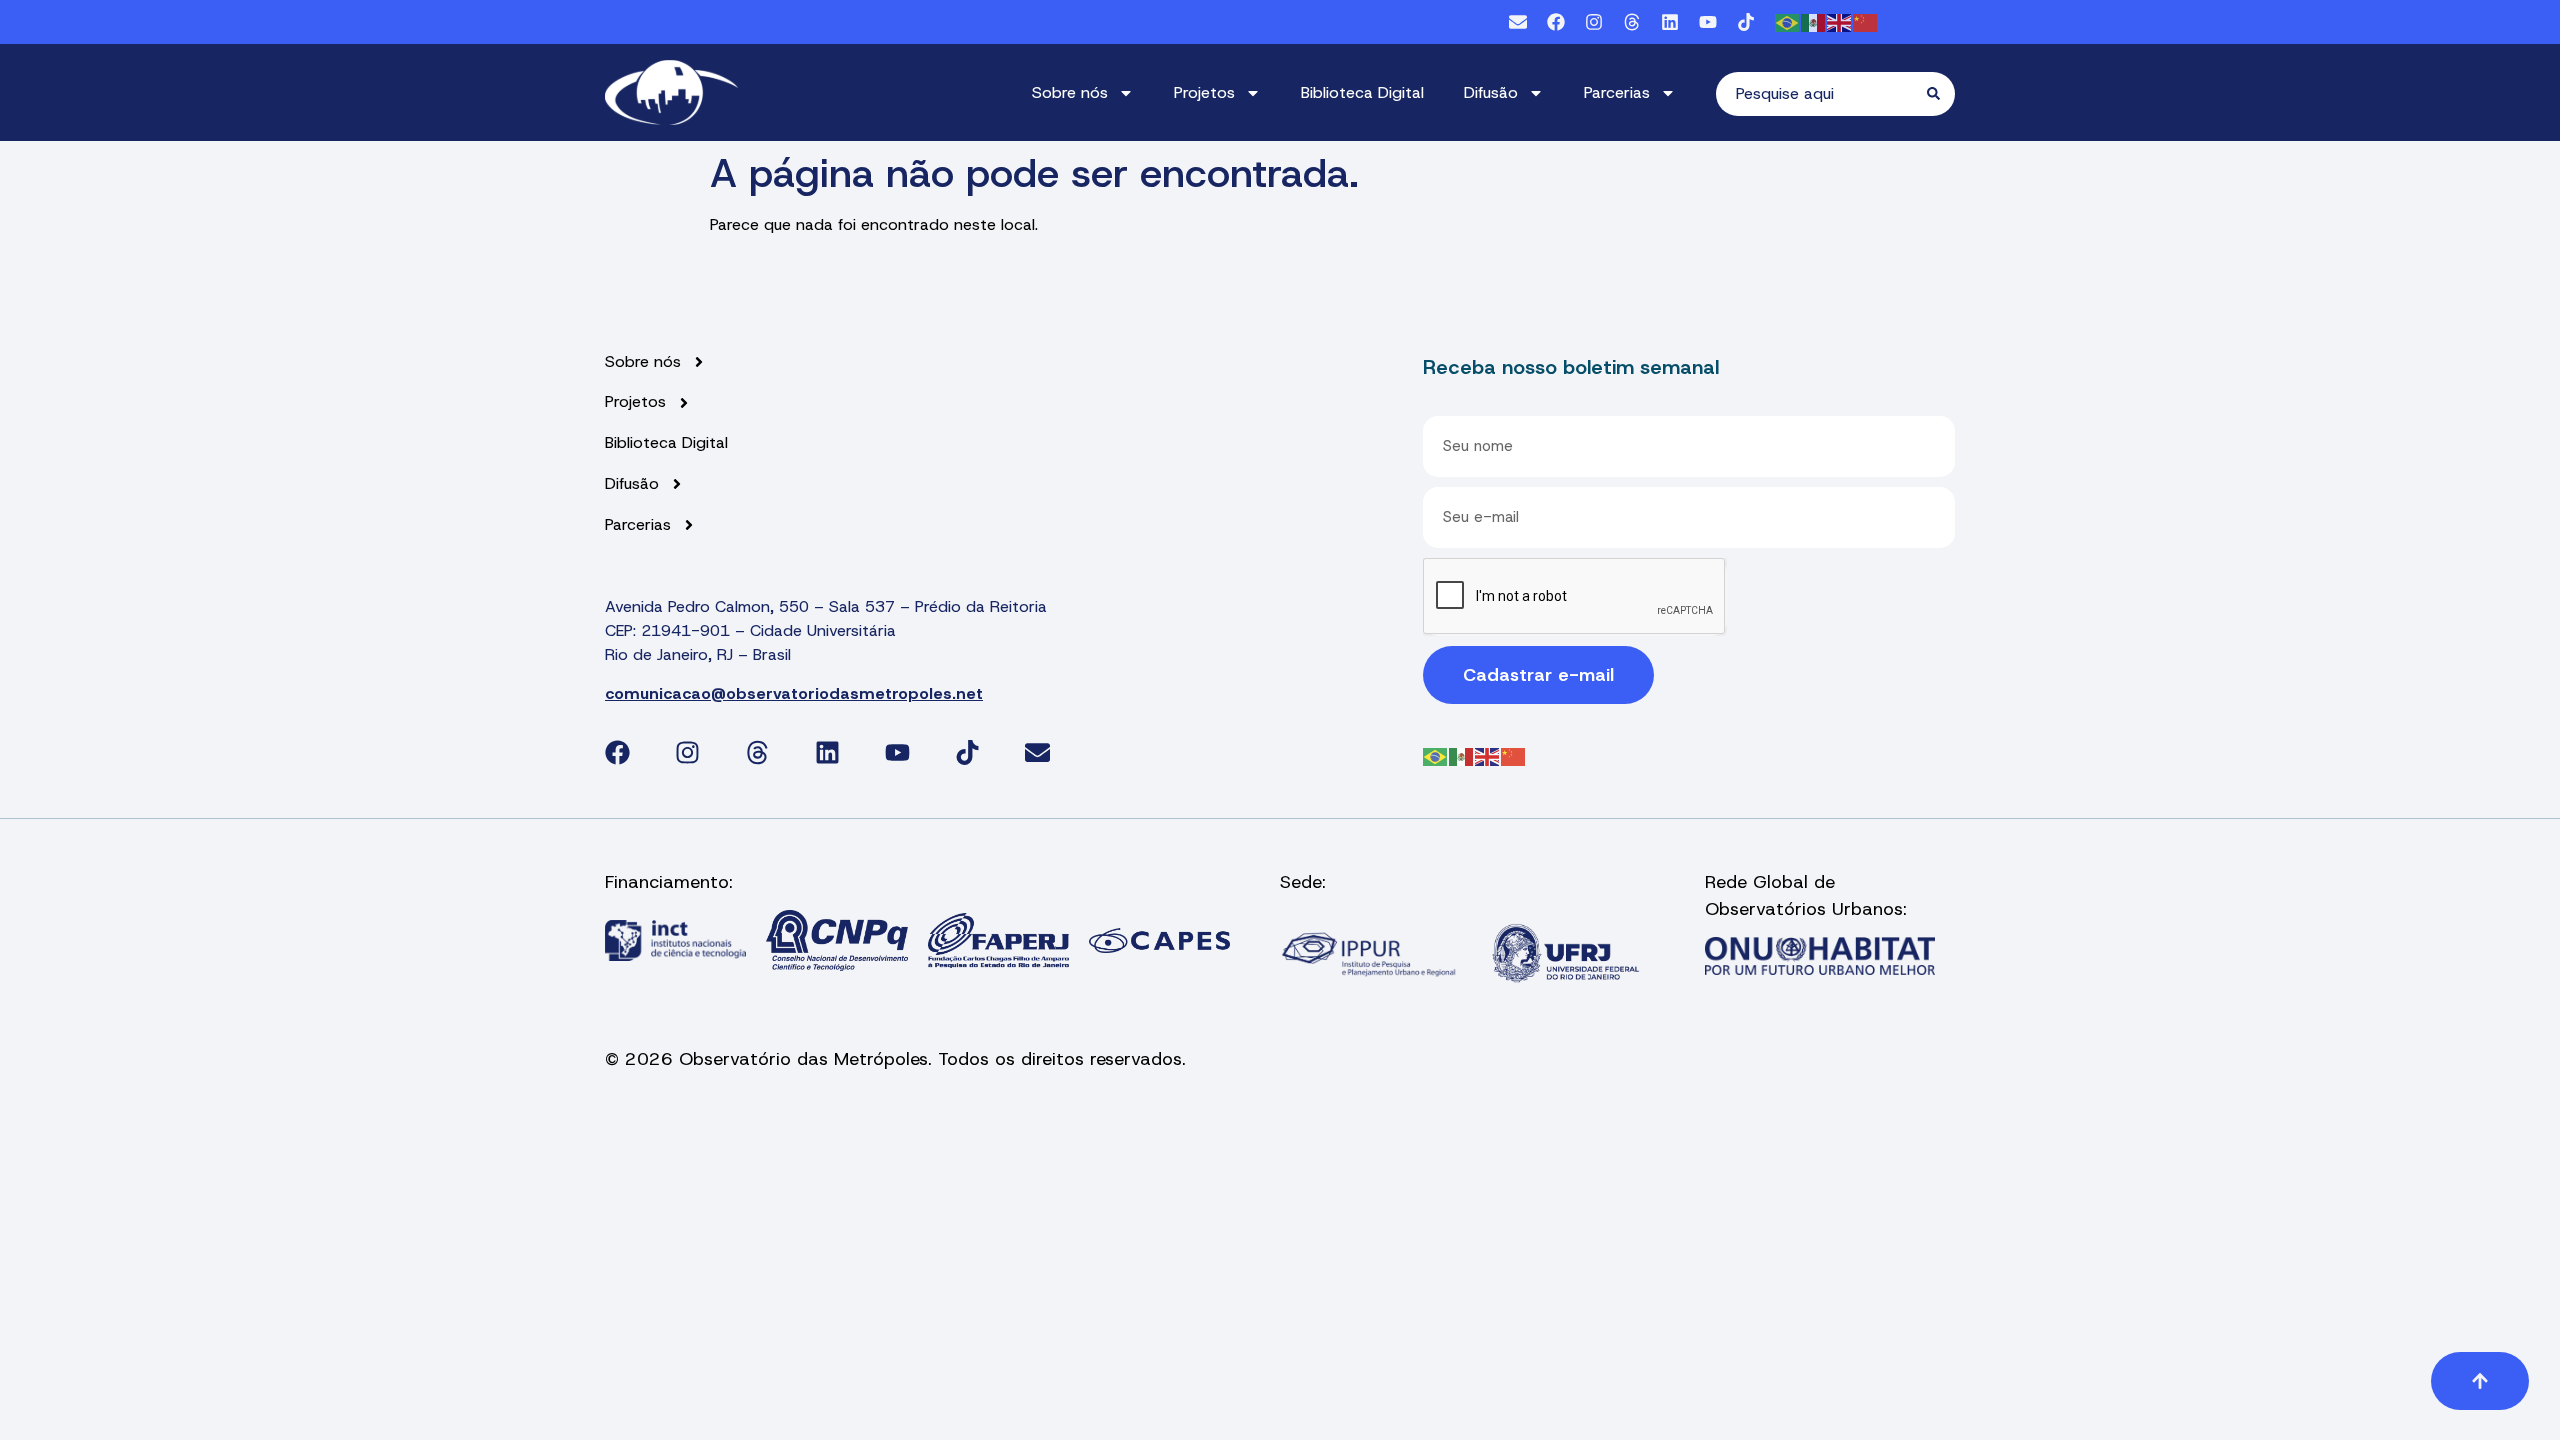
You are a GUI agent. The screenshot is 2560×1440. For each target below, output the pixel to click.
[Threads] (1632, 22)
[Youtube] (1708, 22)
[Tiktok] (1746, 22)
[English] (1840, 21)
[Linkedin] (1670, 22)
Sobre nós (1070, 92)
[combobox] (1821, 94)
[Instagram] (1594, 22)
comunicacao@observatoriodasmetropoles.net (794, 693)
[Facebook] (1556, 22)
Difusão (1491, 92)
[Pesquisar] (1941, 94)
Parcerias (1617, 92)
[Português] (1788, 21)
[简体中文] (1866, 21)
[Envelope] (1518, 22)
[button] (2480, 1381)
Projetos (1204, 92)
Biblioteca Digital (1362, 92)
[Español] (1814, 21)
